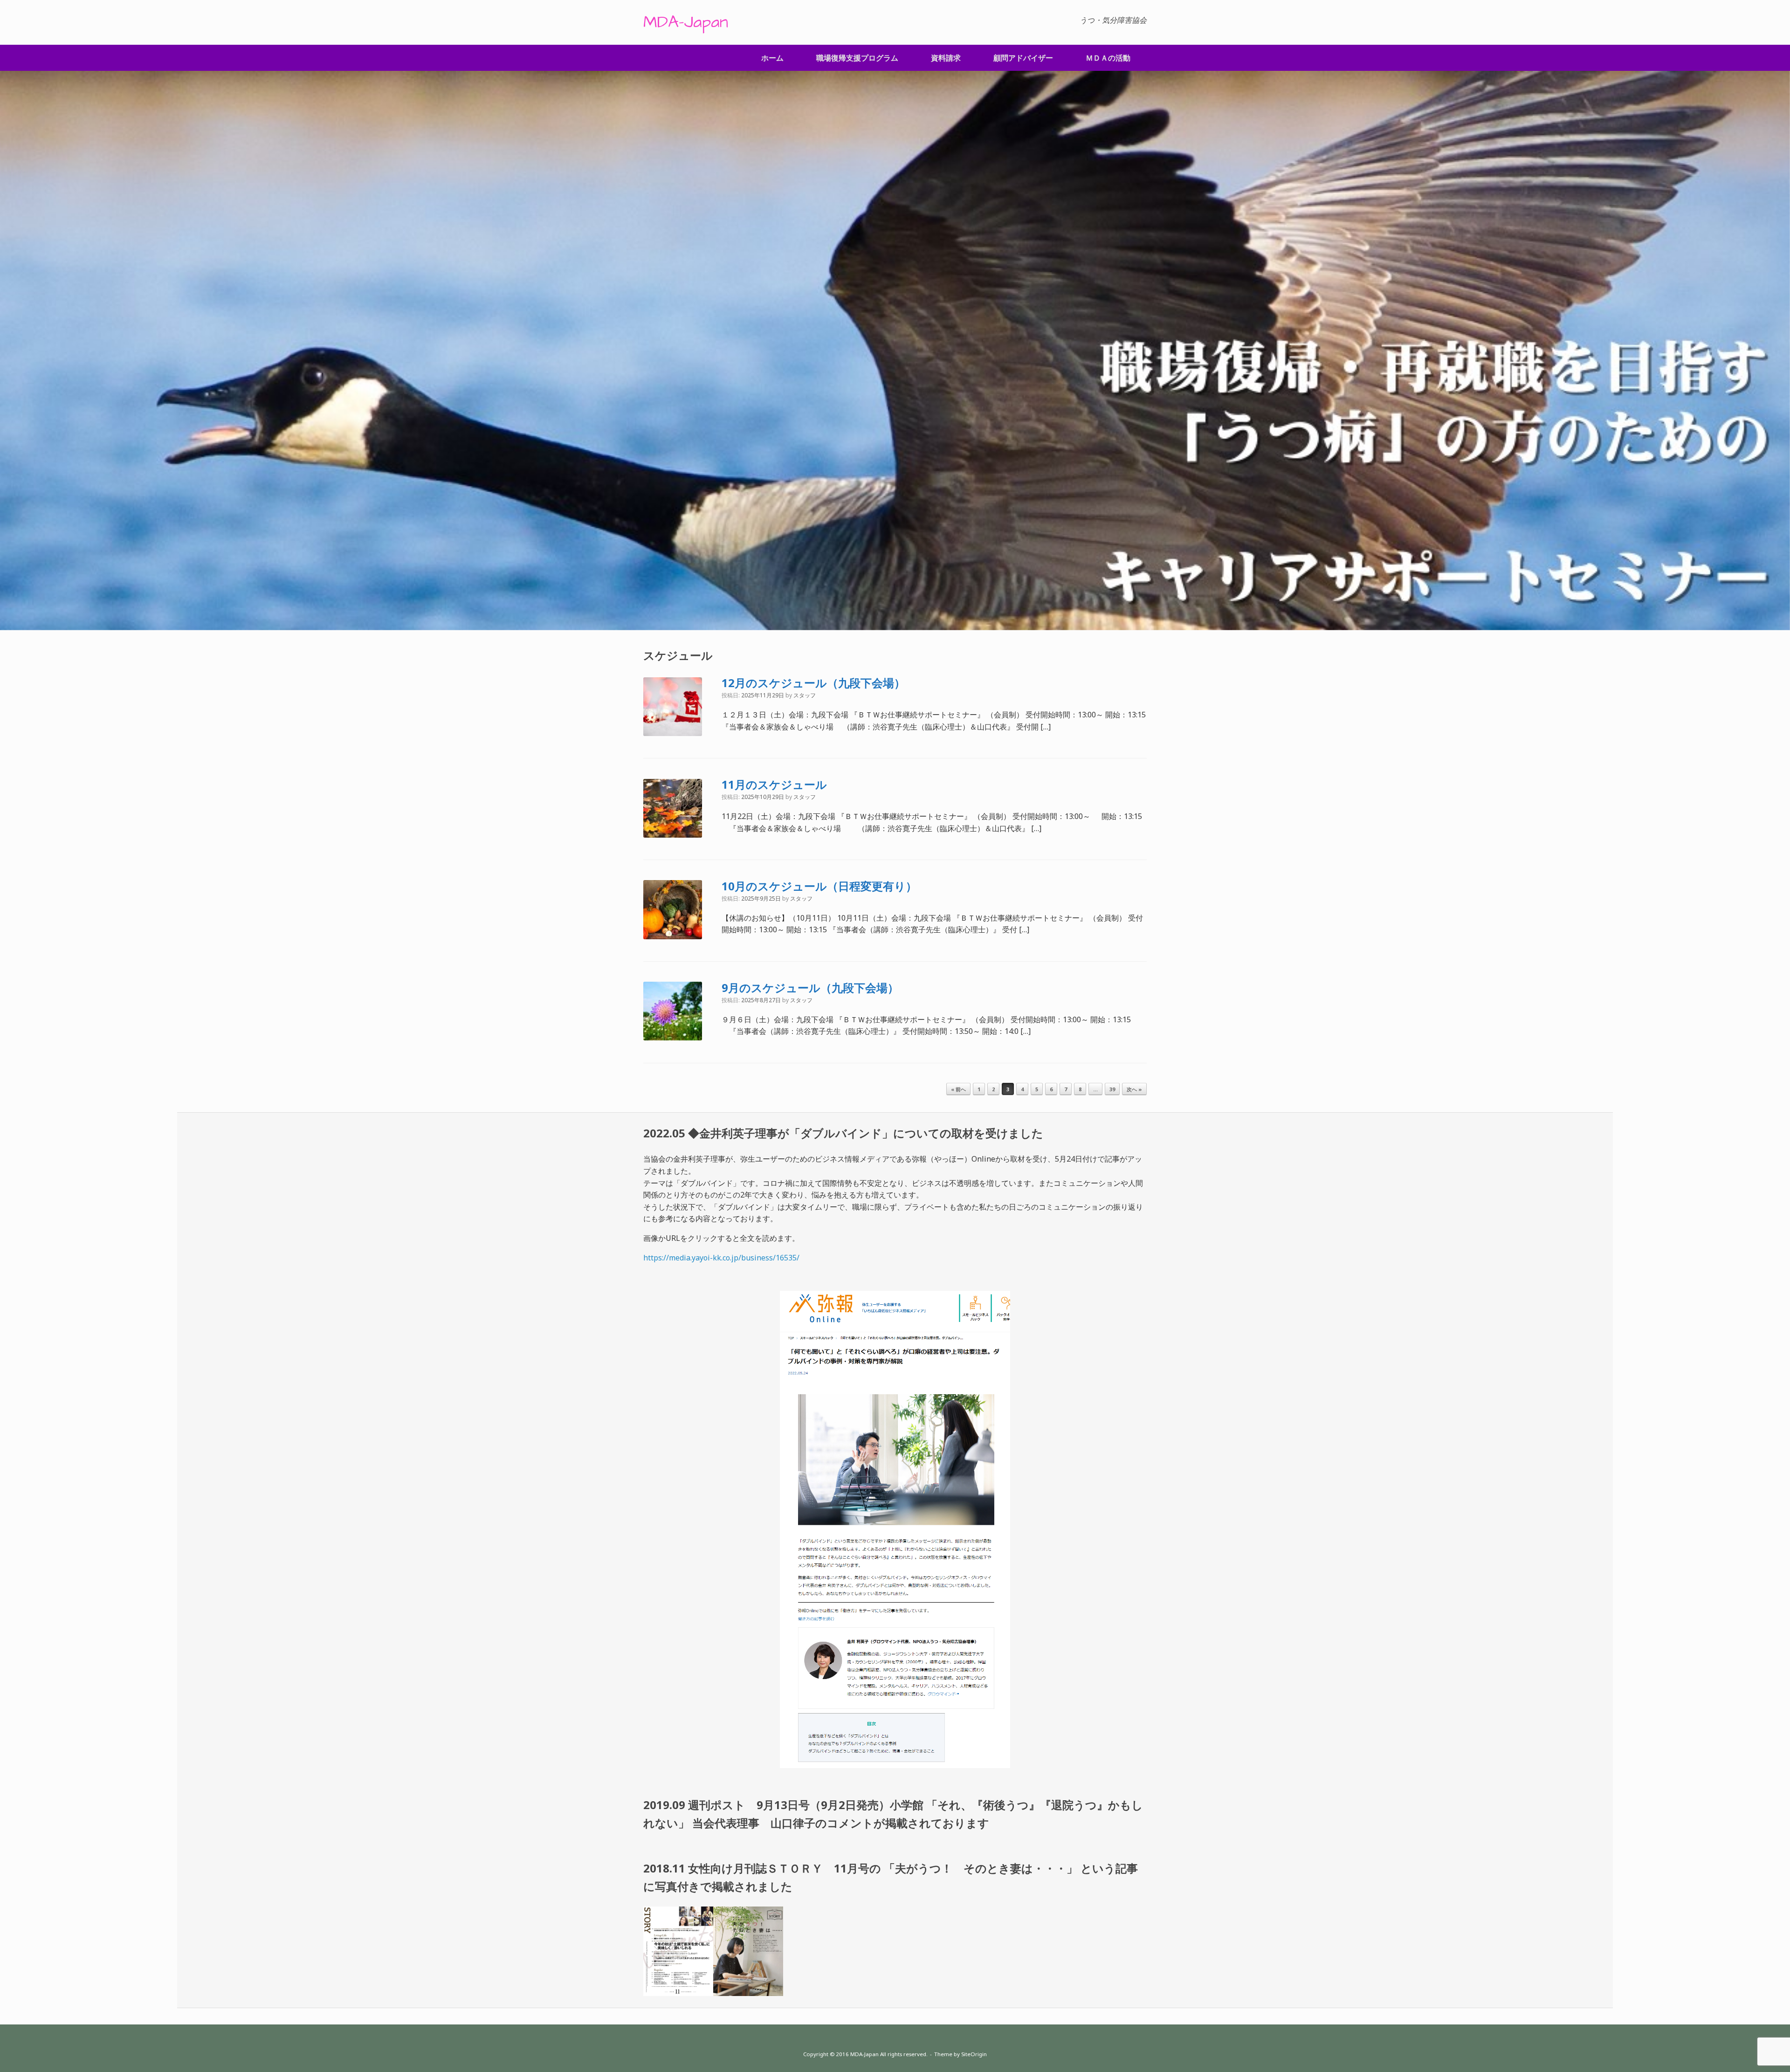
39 (1112, 1089)
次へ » (1134, 1089)
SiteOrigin (974, 2054)
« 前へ (958, 1089)
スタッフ (805, 695)
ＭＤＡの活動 (1108, 58)
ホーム (772, 58)
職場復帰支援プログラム (857, 58)
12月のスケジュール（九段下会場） (813, 683)
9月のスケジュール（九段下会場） (810, 988)
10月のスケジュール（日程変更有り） (819, 886)
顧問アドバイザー (1023, 58)
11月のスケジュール (774, 784)
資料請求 (946, 58)
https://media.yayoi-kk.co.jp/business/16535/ (721, 1258)
